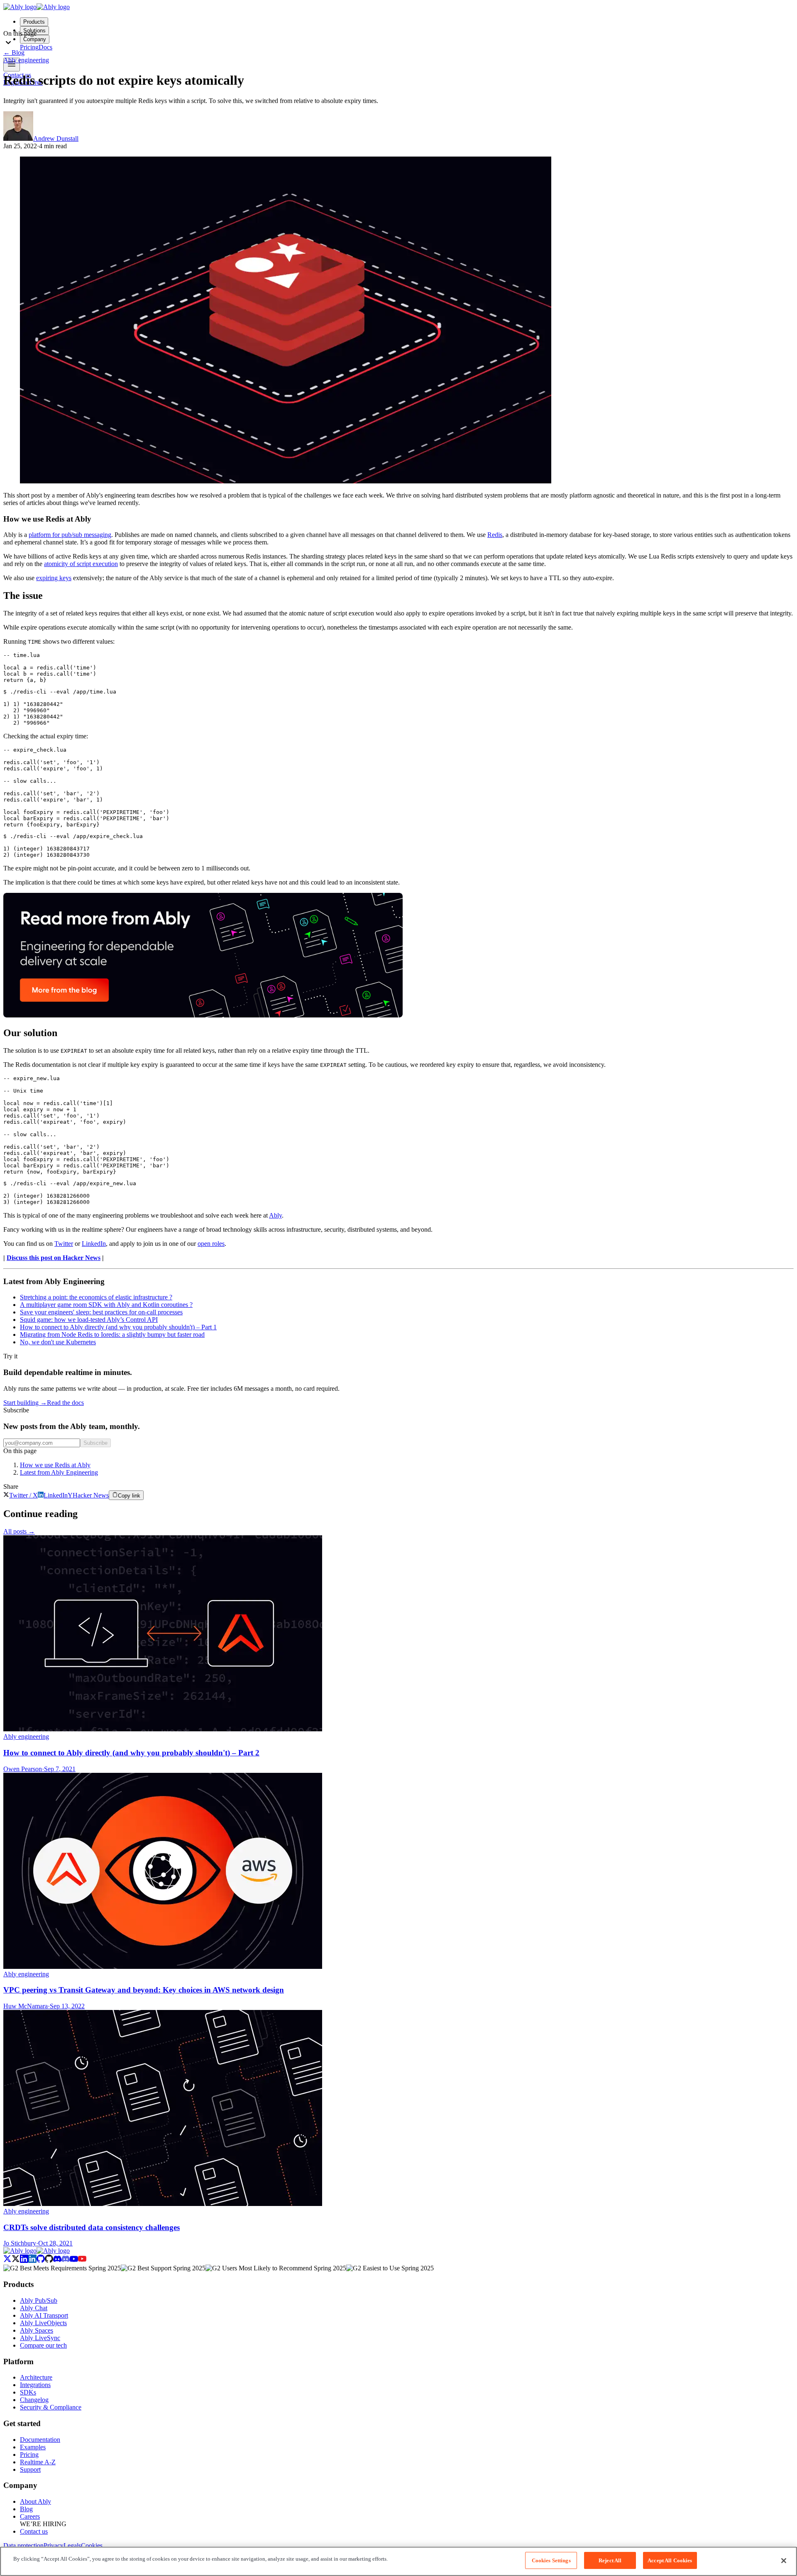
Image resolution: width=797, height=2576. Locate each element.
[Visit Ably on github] (45, 2261)
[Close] (784, 2561)
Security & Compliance (51, 2407)
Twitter (64, 1244)
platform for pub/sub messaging (70, 535)
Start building (25, 1403)
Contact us (34, 2531)
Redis (495, 535)
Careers (30, 2516)
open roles (211, 1244)
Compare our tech (43, 2345)
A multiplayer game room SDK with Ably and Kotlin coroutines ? (106, 1305)
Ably (275, 1215)
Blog (14, 53)
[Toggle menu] (12, 65)
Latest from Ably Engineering (59, 1472)
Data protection (23, 2545)
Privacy (54, 2545)
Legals (72, 2545)
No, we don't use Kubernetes (58, 1342)
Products (34, 22)
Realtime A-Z (38, 2462)
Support (30, 2469)
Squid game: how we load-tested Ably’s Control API (89, 1320)
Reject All (610, 2560)
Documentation (40, 2440)
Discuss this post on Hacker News (54, 1258)
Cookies (92, 2545)
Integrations (35, 2385)
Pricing (29, 2455)
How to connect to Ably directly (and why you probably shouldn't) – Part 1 (118, 1327)
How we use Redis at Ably (55, 1465)
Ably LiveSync (40, 2338)
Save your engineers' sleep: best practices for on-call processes (101, 1312)
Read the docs (65, 1403)
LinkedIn (94, 1244)
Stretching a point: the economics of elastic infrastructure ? (96, 1297)
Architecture (36, 2377)
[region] (398, 2561)
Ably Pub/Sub (39, 2300)
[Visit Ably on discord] (61, 2261)
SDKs (28, 2392)
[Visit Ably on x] (12, 2261)
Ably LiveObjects (43, 2323)
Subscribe (95, 1443)
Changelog (34, 2400)
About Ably (35, 2501)
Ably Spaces (37, 2330)
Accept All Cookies (670, 2560)
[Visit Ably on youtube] (78, 2261)
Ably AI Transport (44, 2315)
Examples (33, 2447)
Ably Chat (34, 2308)
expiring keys (54, 578)
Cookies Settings (551, 2560)
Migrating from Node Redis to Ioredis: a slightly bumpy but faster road (112, 1335)
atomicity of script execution (81, 564)
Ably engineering (26, 60)
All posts (19, 1531)
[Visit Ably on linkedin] (28, 2261)
